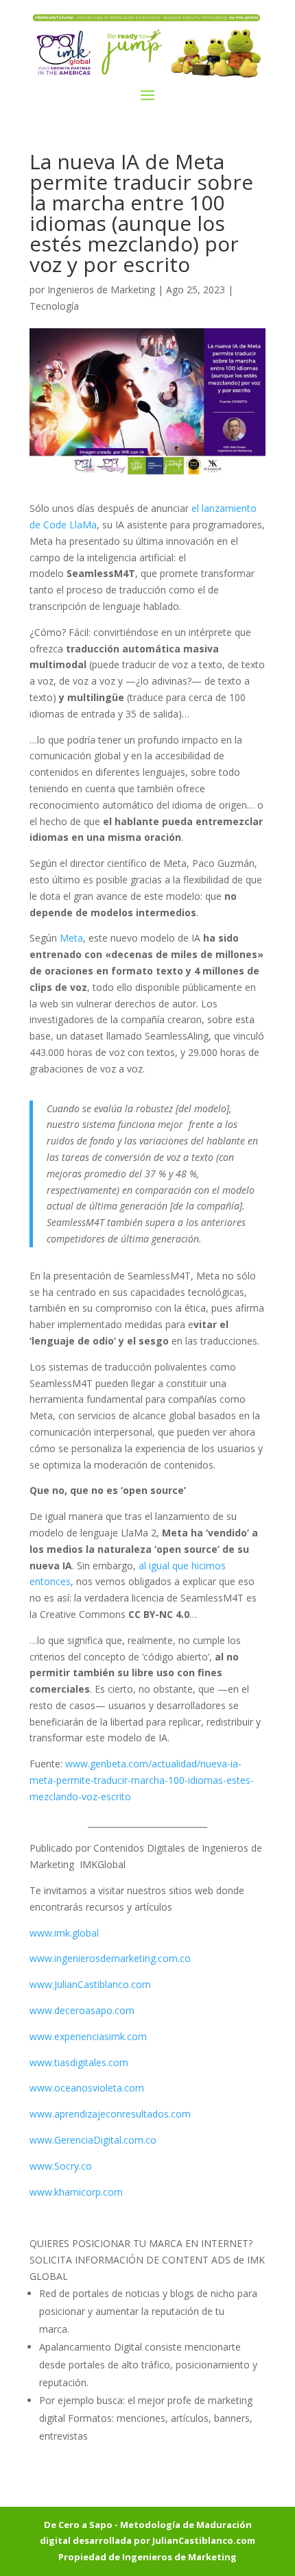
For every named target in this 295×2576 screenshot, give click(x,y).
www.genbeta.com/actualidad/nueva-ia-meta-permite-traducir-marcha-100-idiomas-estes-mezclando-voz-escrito (142, 1780)
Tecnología (54, 306)
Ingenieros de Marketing (101, 290)
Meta (70, 938)
